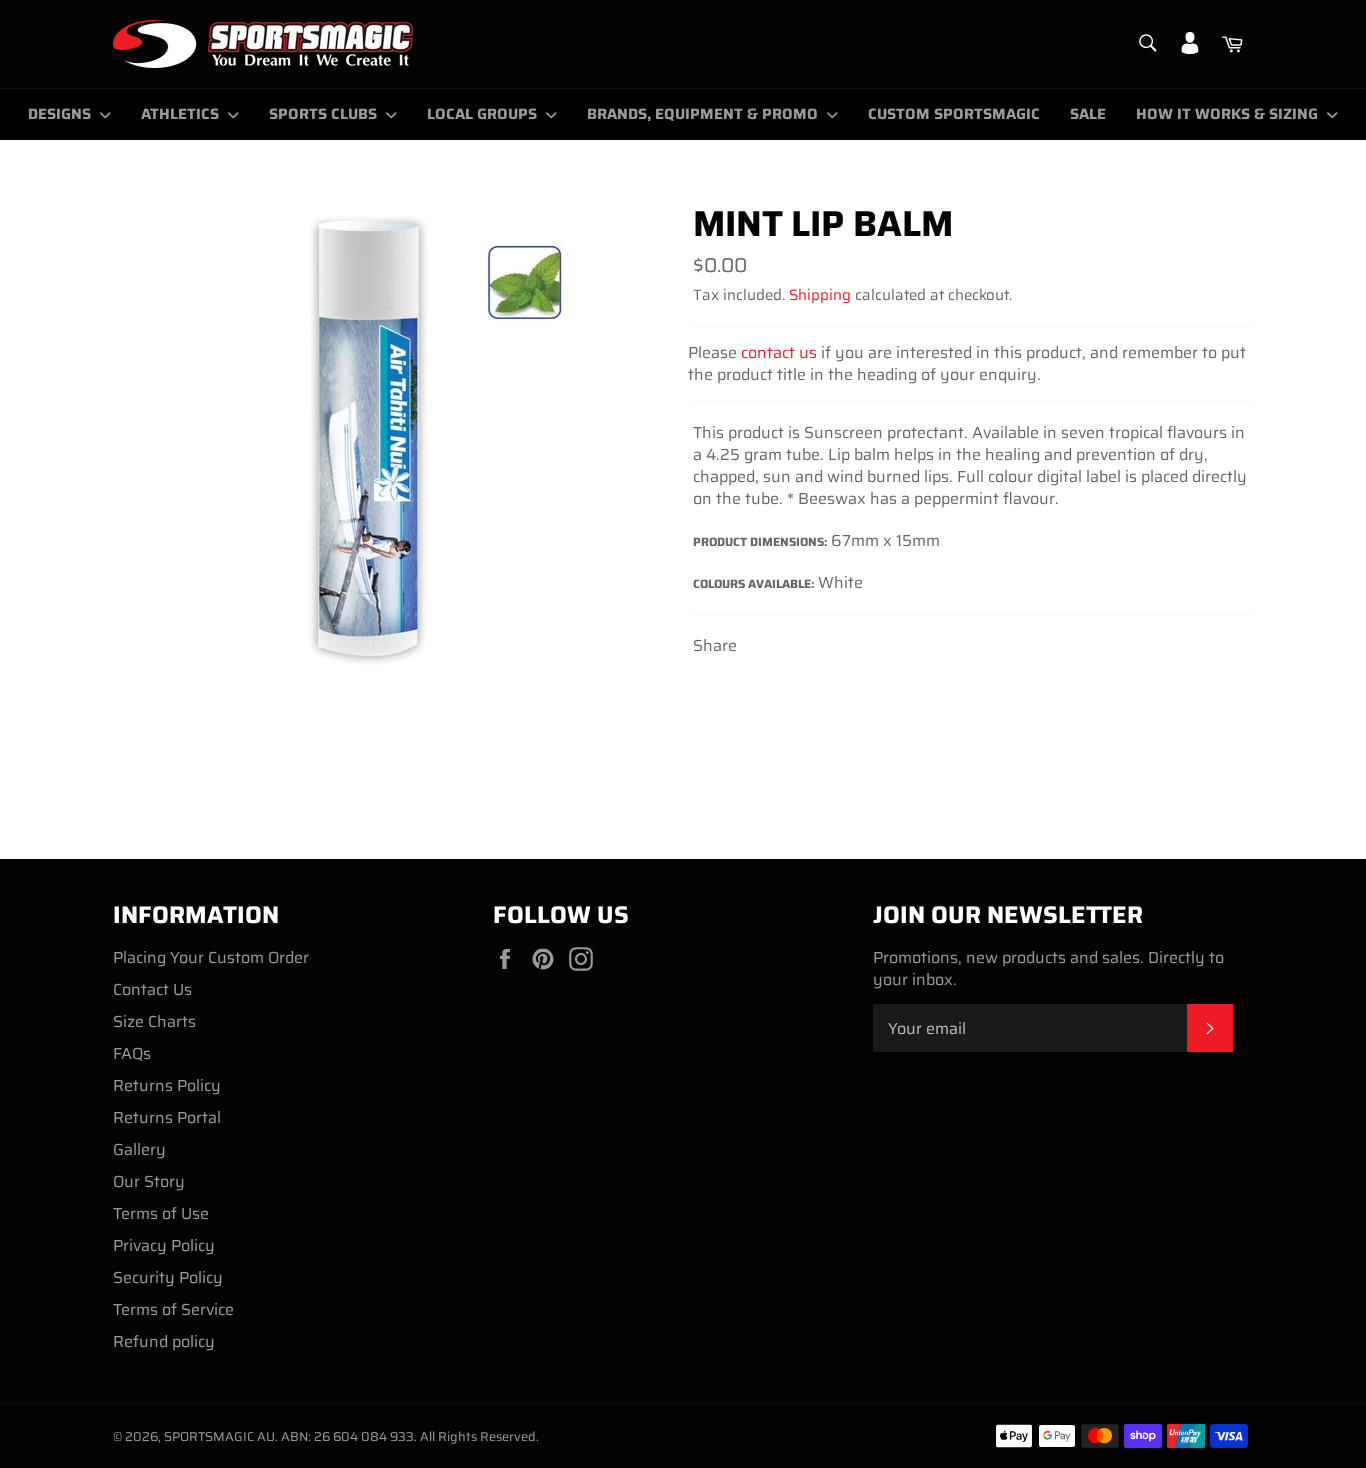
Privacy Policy (164, 1245)
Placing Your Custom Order (211, 957)
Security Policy (168, 1277)
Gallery (139, 1149)
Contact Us (152, 989)
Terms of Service (173, 1309)
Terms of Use (161, 1213)
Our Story (149, 1181)
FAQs (132, 1053)
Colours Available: (755, 583)
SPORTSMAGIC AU (219, 1436)
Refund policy (164, 1341)
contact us (779, 352)
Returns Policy (167, 1085)
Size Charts (154, 1021)
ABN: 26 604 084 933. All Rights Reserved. (410, 1436)
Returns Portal (167, 1117)
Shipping (820, 295)
